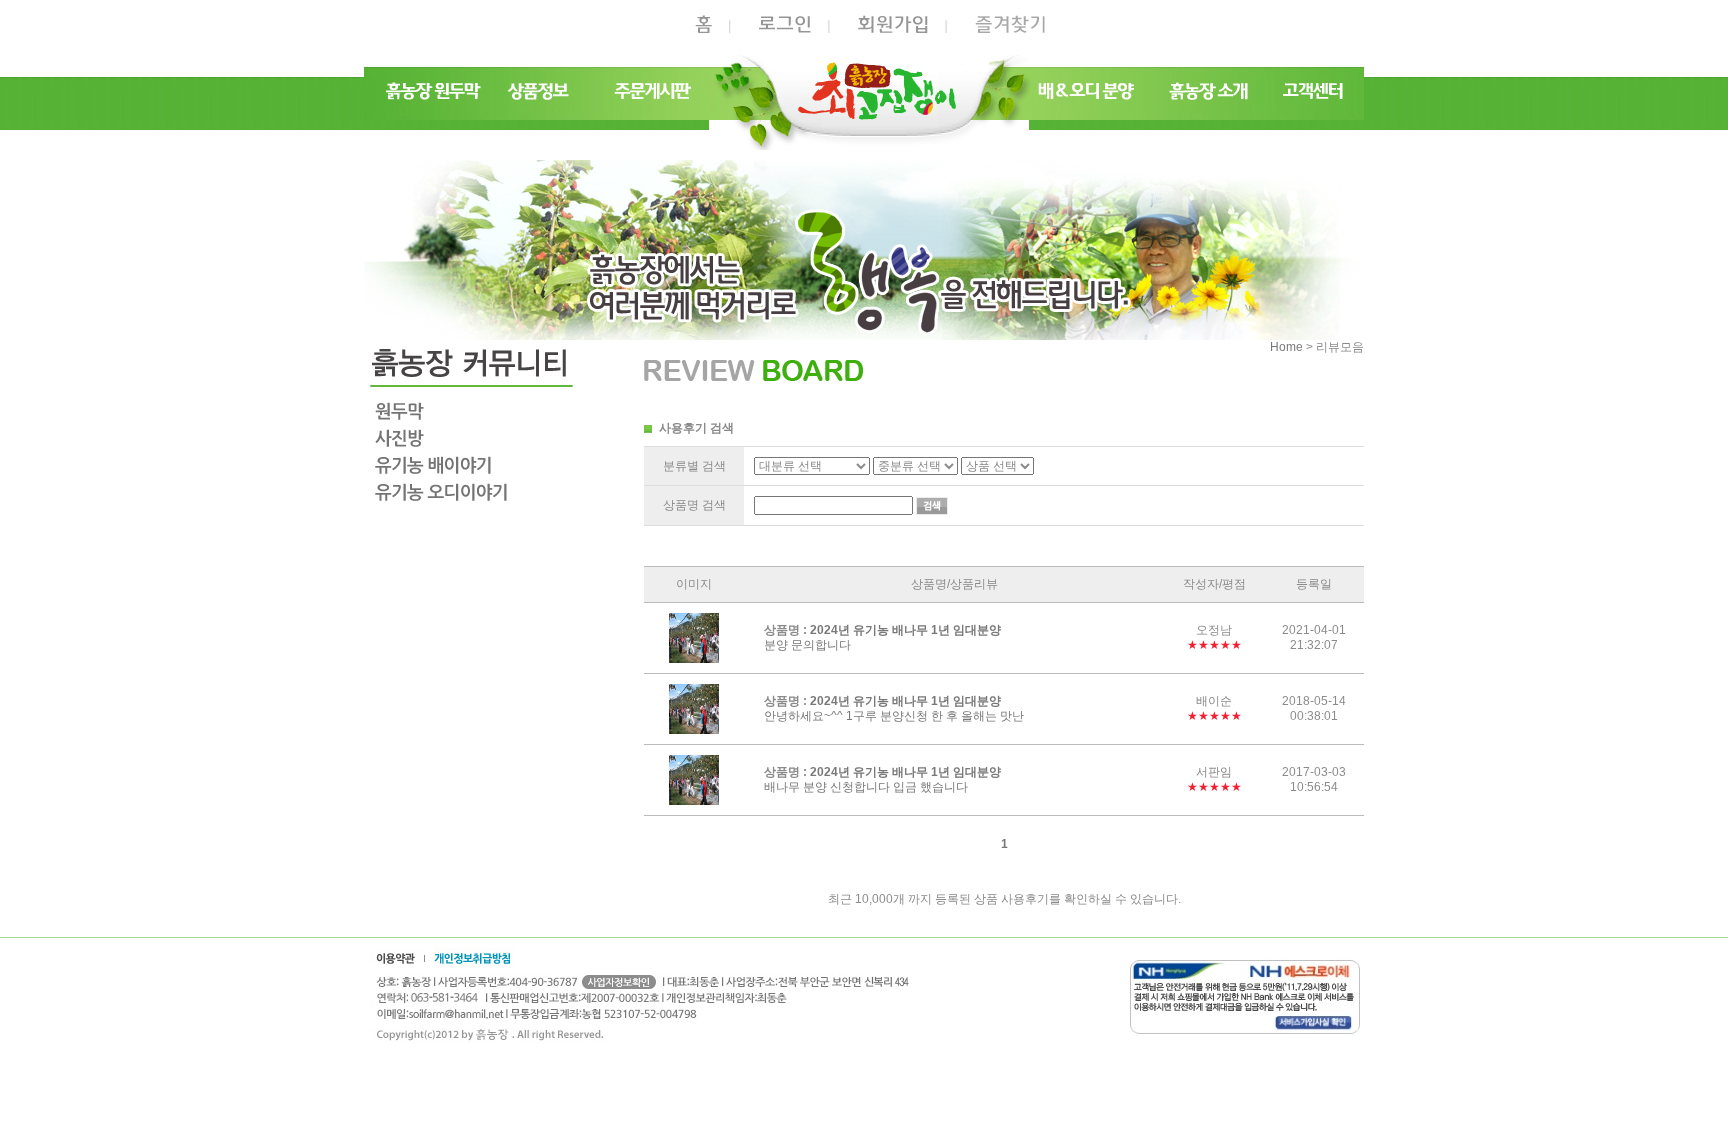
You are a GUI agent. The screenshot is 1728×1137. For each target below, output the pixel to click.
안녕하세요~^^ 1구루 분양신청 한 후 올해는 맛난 (894, 717)
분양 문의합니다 (807, 646)
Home (1286, 347)
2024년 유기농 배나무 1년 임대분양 (905, 630)
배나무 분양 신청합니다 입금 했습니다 (866, 788)
